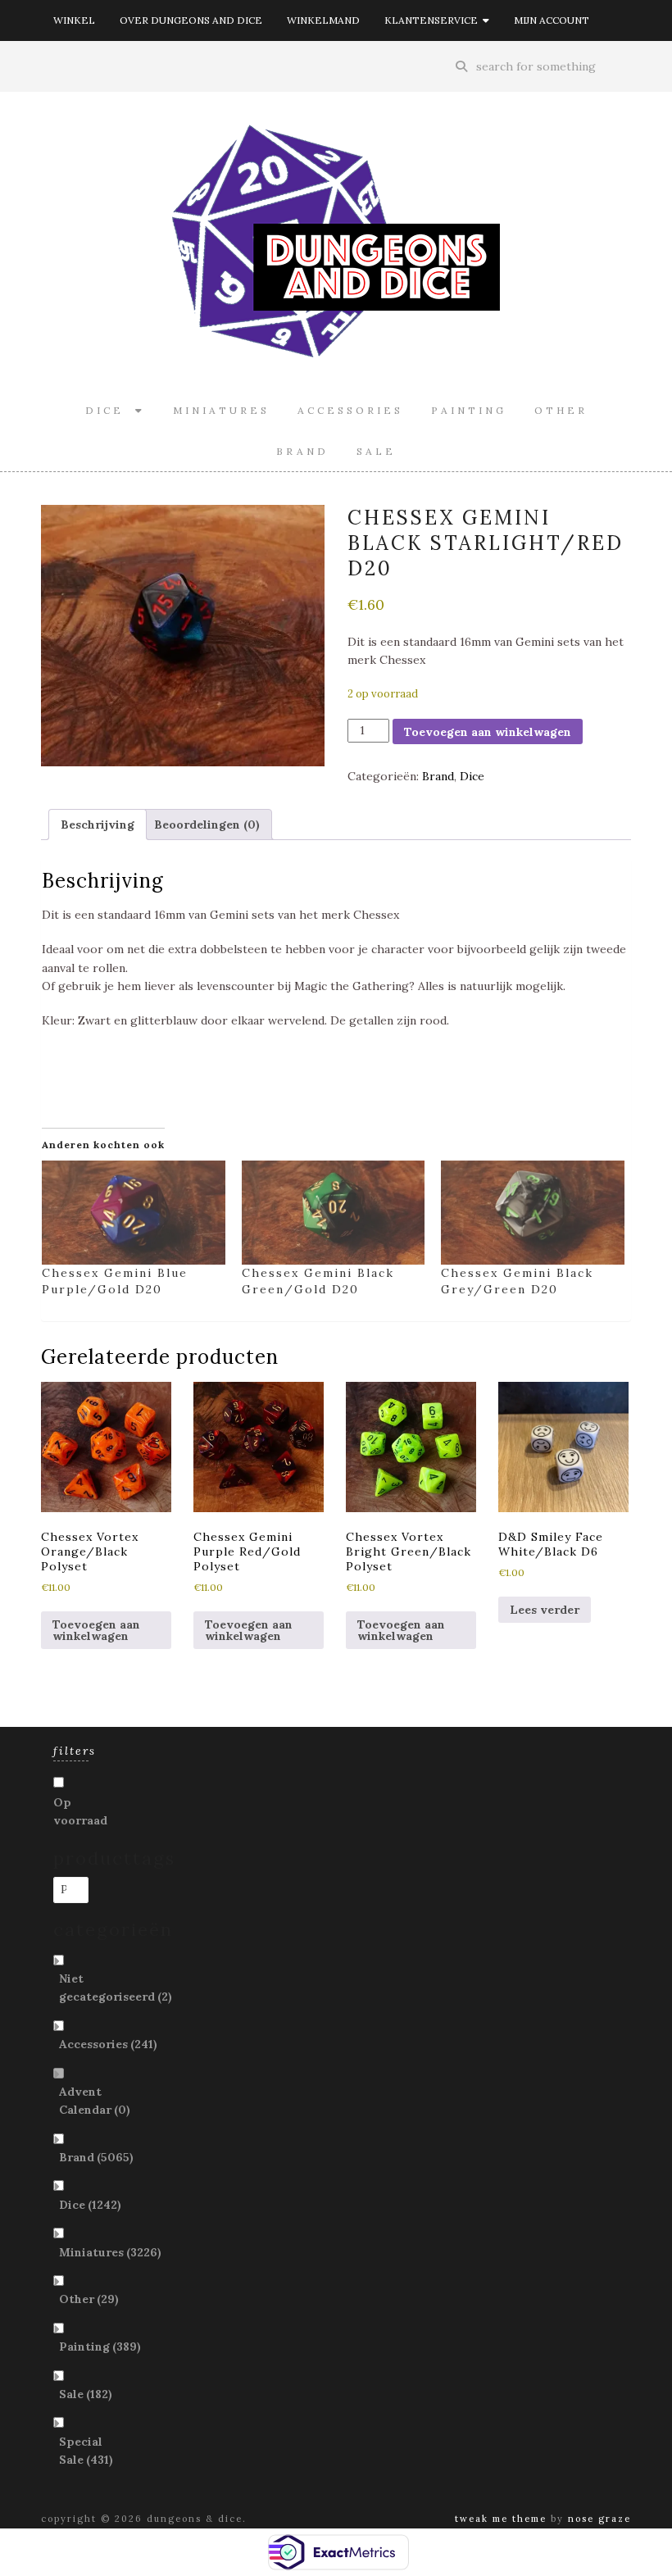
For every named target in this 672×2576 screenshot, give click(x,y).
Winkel (74, 20)
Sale (376, 451)
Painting (469, 410)
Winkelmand (323, 20)
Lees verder (545, 1610)
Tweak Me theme (501, 2519)
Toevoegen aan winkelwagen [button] (96, 1630)
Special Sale (86, 2451)
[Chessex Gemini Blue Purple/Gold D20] (134, 1213)
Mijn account (552, 20)
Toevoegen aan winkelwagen (488, 732)
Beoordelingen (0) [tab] (207, 825)
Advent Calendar (95, 2101)
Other (561, 410)
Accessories (350, 410)
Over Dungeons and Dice (191, 20)
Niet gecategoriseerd (116, 1988)
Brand (302, 451)
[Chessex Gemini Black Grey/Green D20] (533, 1213)
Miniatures (221, 410)
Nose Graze (599, 2519)
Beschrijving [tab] (98, 825)
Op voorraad (80, 1811)
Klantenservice (434, 20)
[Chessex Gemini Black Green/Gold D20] (334, 1213)
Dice (110, 410)
